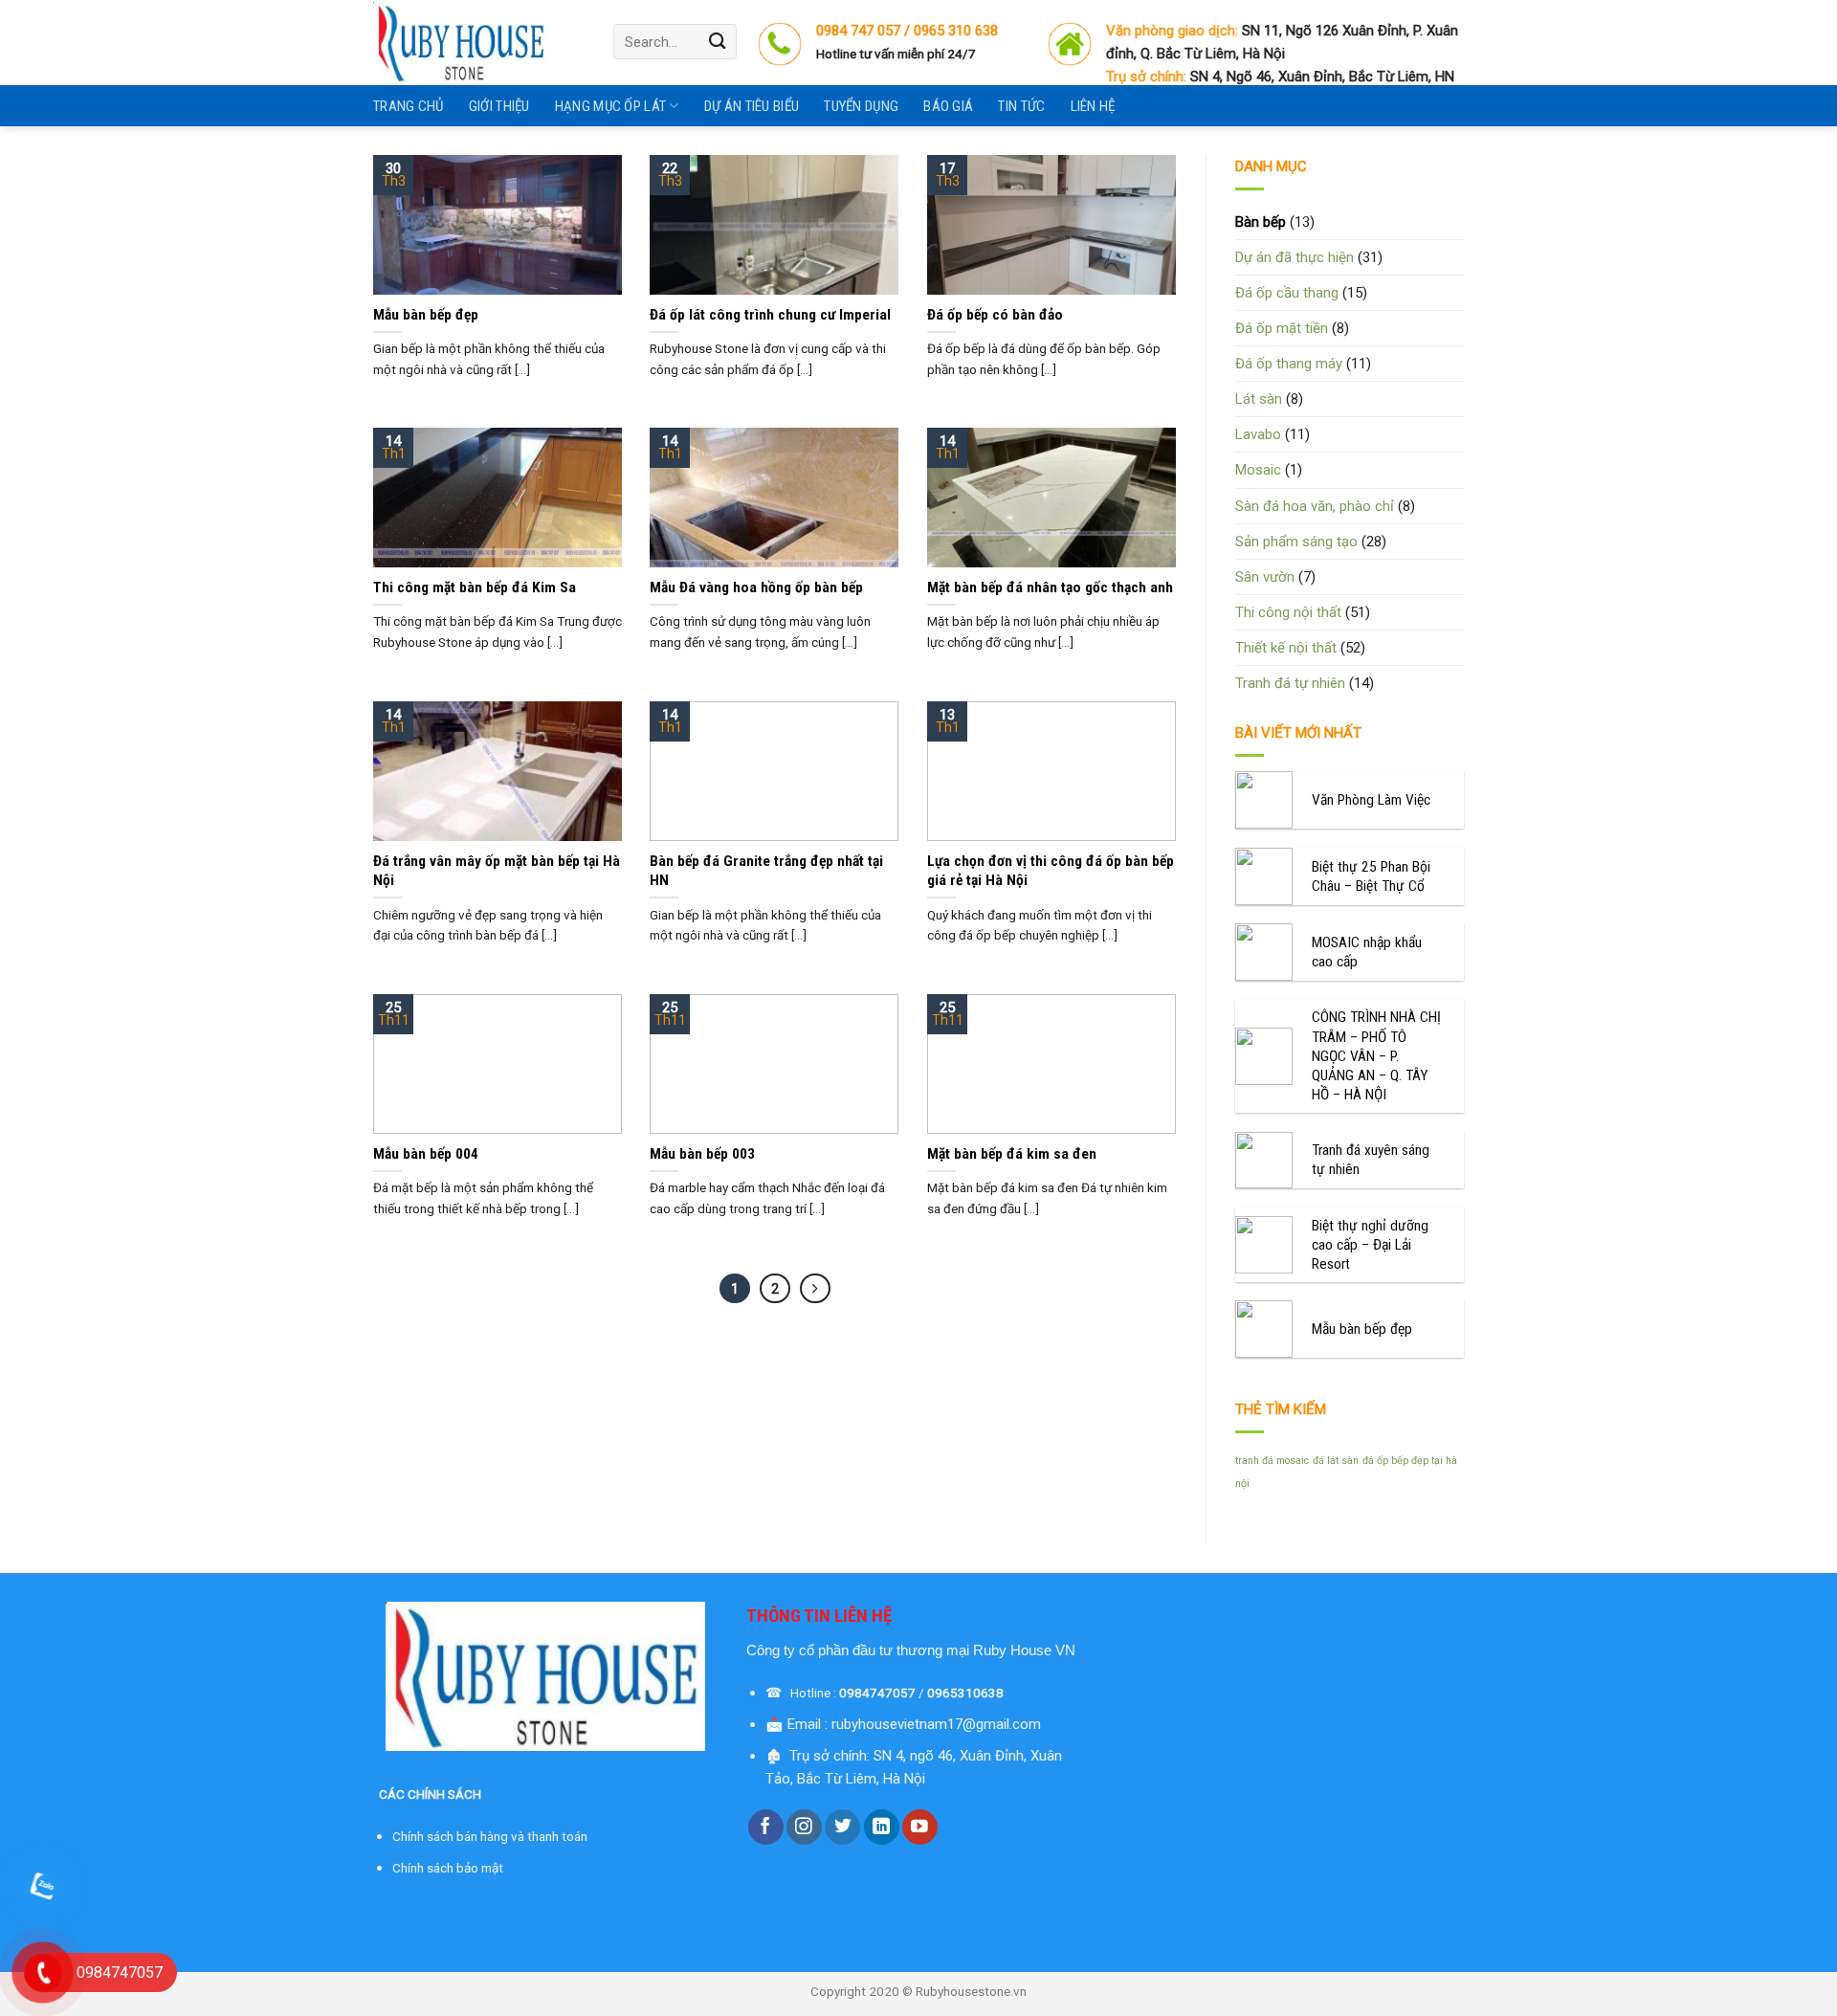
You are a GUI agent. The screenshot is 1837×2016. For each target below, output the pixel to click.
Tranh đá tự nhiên (1290, 683)
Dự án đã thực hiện (1295, 257)
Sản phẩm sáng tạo (1296, 542)
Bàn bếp (1261, 222)
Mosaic (1258, 470)
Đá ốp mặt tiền (1282, 328)
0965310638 (965, 1693)
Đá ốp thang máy (1289, 364)
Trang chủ (409, 106)
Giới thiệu (499, 106)
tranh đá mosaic (1272, 1461)
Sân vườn (1265, 577)
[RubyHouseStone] (479, 43)
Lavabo (1258, 434)
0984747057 (877, 1693)
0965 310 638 (956, 31)
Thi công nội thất (1288, 612)
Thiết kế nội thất (1286, 648)
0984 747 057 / (865, 31)
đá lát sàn (1336, 1461)
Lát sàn (1259, 399)
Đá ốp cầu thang (1287, 293)
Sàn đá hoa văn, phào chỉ (1315, 506)
